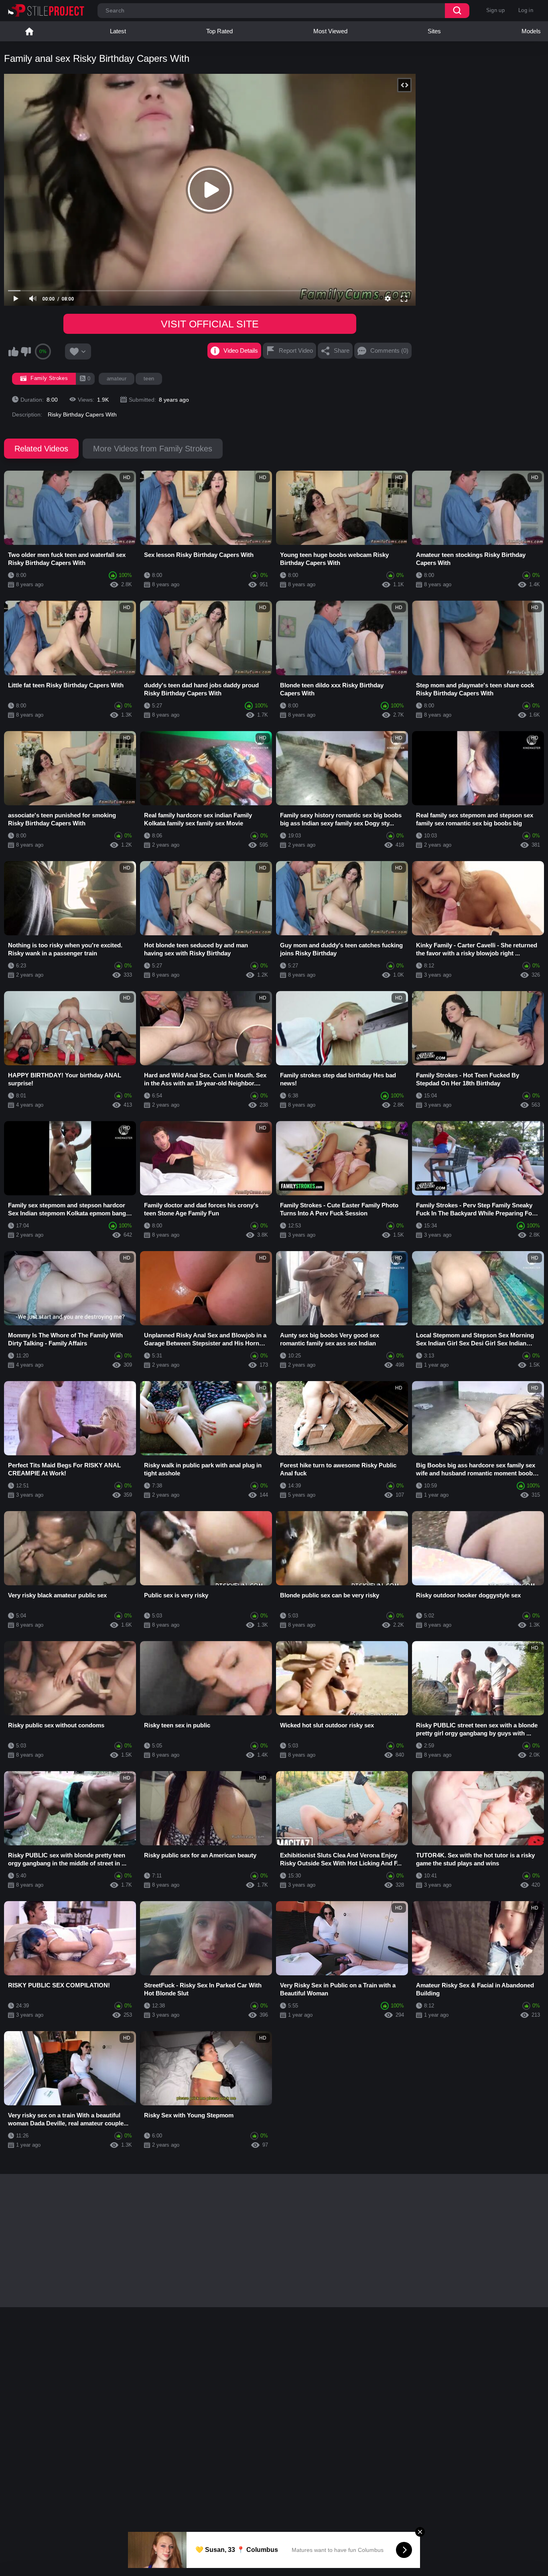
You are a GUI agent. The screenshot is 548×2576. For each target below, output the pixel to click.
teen (149, 379)
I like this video (13, 351)
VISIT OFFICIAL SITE (210, 324)
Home (29, 31)
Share (342, 350)
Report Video (296, 350)
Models (531, 31)
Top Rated (219, 31)
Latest (118, 31)
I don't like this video (26, 351)
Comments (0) (389, 350)
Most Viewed (330, 31)
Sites (434, 31)
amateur (117, 379)
